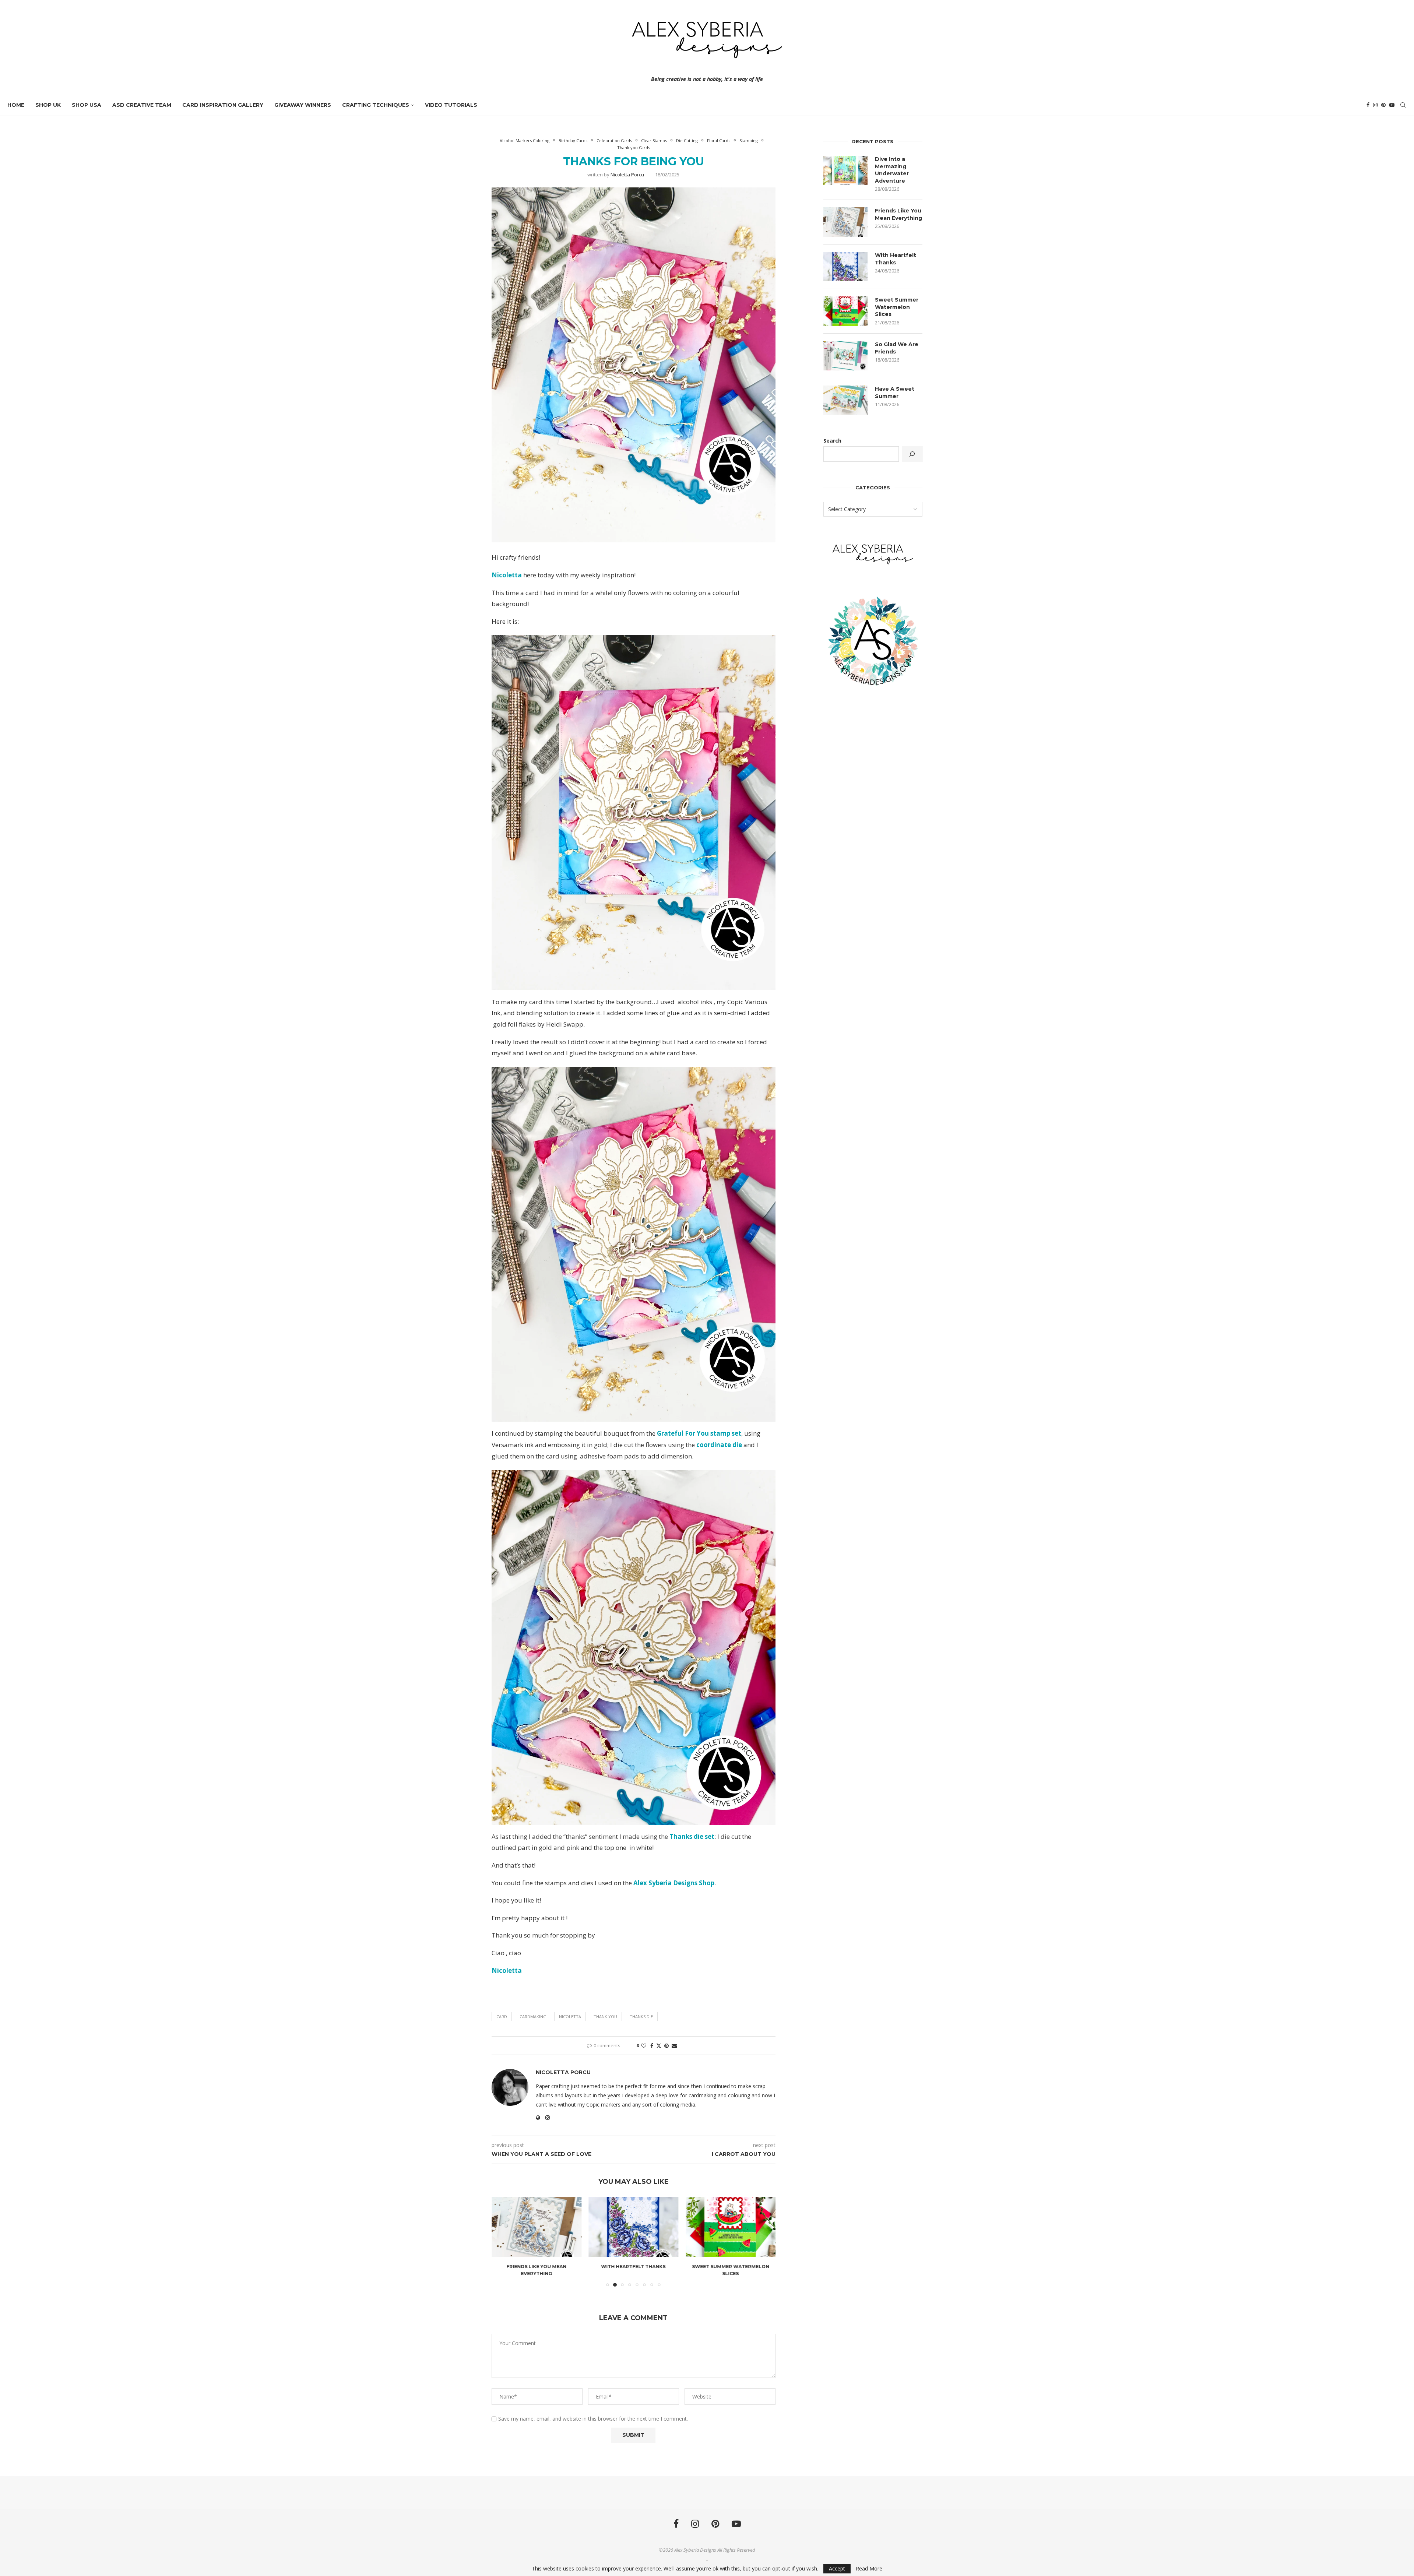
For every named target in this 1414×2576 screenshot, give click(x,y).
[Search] (1403, 105)
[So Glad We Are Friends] (731, 2227)
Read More (869, 2569)
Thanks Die (641, 2017)
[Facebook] (1368, 105)
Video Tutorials (451, 105)
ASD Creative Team (142, 105)
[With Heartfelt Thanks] (537, 2227)
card (502, 2017)
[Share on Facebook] (652, 2046)
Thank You (605, 2017)
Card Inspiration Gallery (223, 105)
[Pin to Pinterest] (666, 2046)
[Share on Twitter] (659, 2046)
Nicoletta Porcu (627, 175)
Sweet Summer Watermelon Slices (897, 307)
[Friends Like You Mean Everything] (845, 222)
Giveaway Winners (303, 105)
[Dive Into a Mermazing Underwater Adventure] (845, 170)
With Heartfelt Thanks (536, 2267)
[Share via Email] (674, 2046)
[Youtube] (1392, 105)
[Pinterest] (1383, 105)
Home (16, 105)
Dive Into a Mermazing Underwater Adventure (892, 170)
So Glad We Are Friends (731, 2267)
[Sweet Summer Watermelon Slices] (634, 2227)
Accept (837, 2568)
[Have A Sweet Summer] (845, 400)
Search (832, 441)
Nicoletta (570, 2017)
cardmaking (533, 2017)
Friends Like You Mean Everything (898, 214)
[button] (502, 2242)
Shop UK (48, 105)
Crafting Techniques (376, 105)
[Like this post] (644, 2046)
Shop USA (87, 105)
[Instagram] (1375, 105)
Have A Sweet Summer (895, 393)
